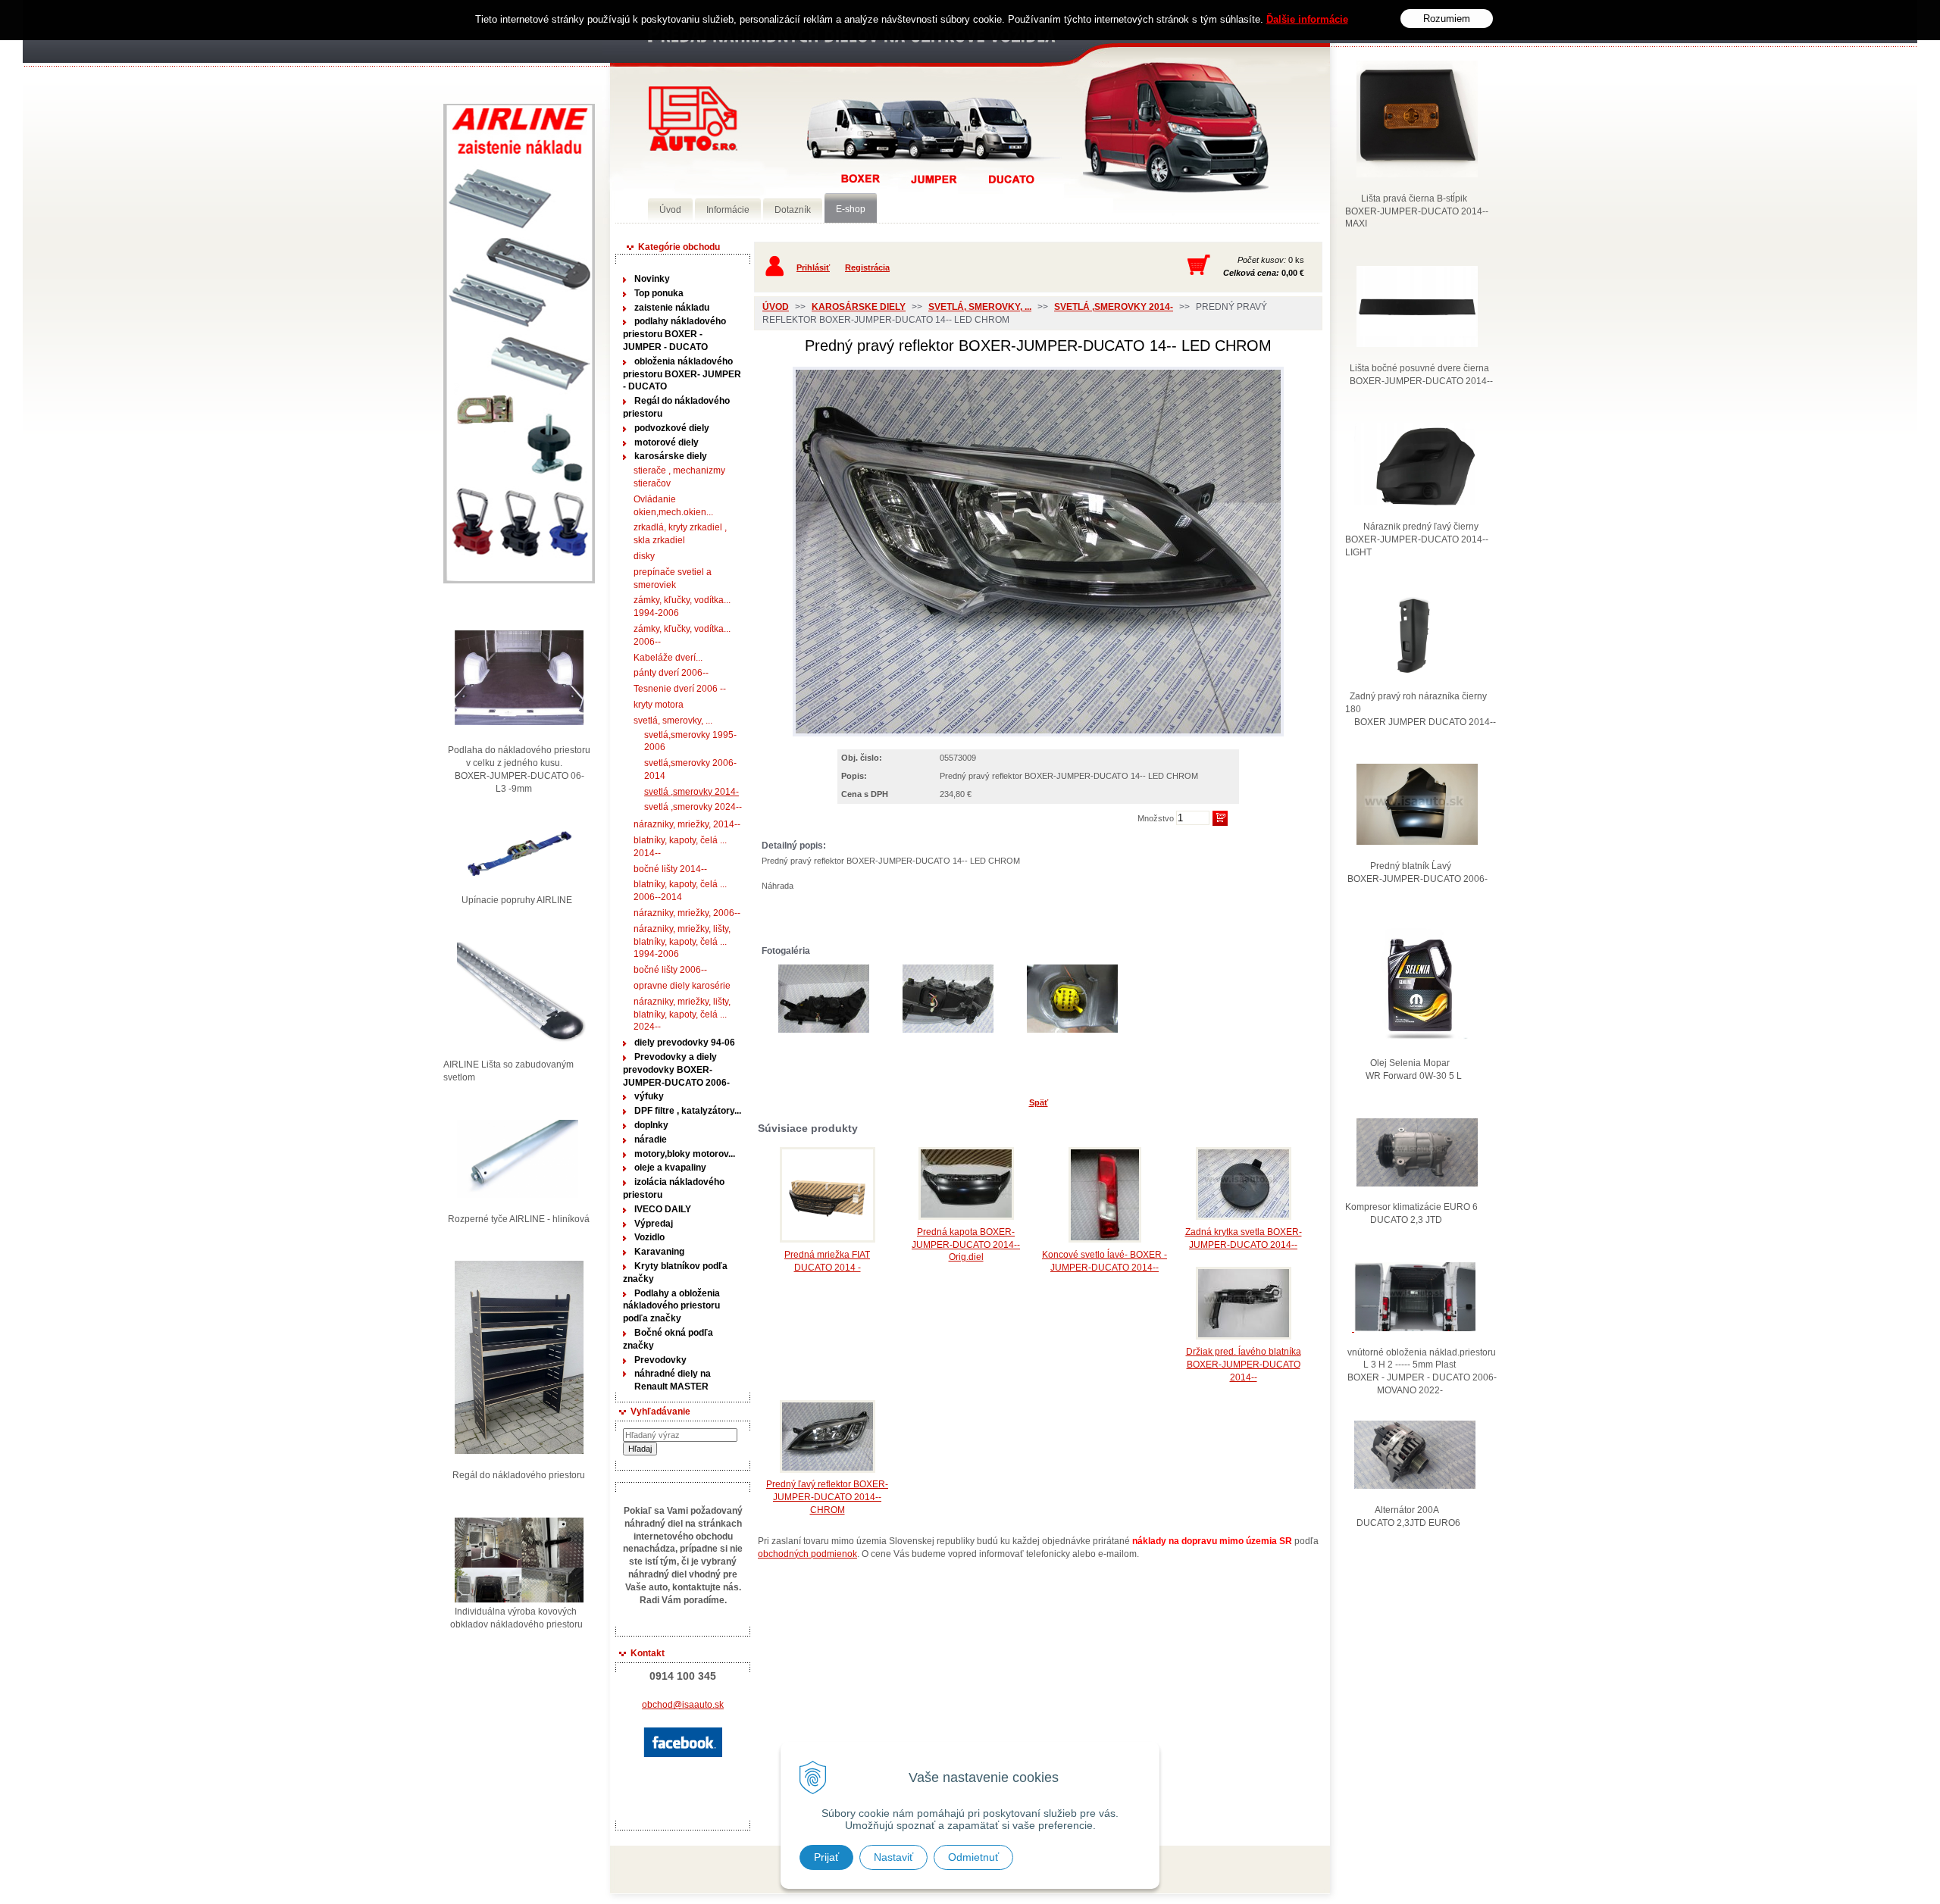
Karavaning (659, 1252)
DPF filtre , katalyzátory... (688, 1111)
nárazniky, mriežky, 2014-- (687, 824)
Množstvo (1156, 818)
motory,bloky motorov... (685, 1154)
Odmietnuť (973, 1857)
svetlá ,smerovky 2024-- (693, 807)
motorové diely (666, 442)
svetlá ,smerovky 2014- (692, 792)
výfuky (649, 1096)
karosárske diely (671, 456)
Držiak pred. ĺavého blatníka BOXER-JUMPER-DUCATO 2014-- (1244, 1365)
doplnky (651, 1125)
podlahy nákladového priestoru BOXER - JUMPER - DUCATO (674, 334)
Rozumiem (1447, 19)
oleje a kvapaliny (670, 1168)
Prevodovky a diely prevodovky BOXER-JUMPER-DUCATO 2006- (676, 1070)
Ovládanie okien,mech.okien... (673, 506)
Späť (1039, 1102)
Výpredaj (654, 1224)
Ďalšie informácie (1307, 19)
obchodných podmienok (807, 1554)
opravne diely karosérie (682, 986)
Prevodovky (660, 1360)
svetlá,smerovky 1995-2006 (690, 741)
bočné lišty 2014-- (670, 869)
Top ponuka (659, 293)
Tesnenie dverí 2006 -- (680, 689)
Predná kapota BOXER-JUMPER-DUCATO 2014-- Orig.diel (966, 1245)
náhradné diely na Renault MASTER (673, 1380)
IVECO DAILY (663, 1209)
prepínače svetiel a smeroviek (673, 578)
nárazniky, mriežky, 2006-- (687, 913)
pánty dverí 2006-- (671, 673)
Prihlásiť (813, 267)
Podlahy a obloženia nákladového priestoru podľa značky (671, 1306)
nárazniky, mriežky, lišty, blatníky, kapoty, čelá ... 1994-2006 (682, 942)
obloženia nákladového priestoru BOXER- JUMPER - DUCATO (682, 374)
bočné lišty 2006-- (670, 970)
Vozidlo (649, 1237)
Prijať (826, 1857)
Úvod (776, 307)
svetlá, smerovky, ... (673, 721)
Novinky (652, 279)
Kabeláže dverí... (668, 658)
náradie (651, 1140)
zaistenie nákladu (672, 308)
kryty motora (659, 705)
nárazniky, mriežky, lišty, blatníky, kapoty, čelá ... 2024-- (682, 1015)
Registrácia (867, 267)
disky (644, 556)
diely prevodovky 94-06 (685, 1043)
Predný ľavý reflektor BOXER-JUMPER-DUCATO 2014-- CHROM (827, 1497)
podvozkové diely (672, 428)
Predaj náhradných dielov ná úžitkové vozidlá (693, 119)
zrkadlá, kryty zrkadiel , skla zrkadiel (680, 534)
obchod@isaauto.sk (683, 1705)
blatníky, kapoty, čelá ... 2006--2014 (680, 891)
